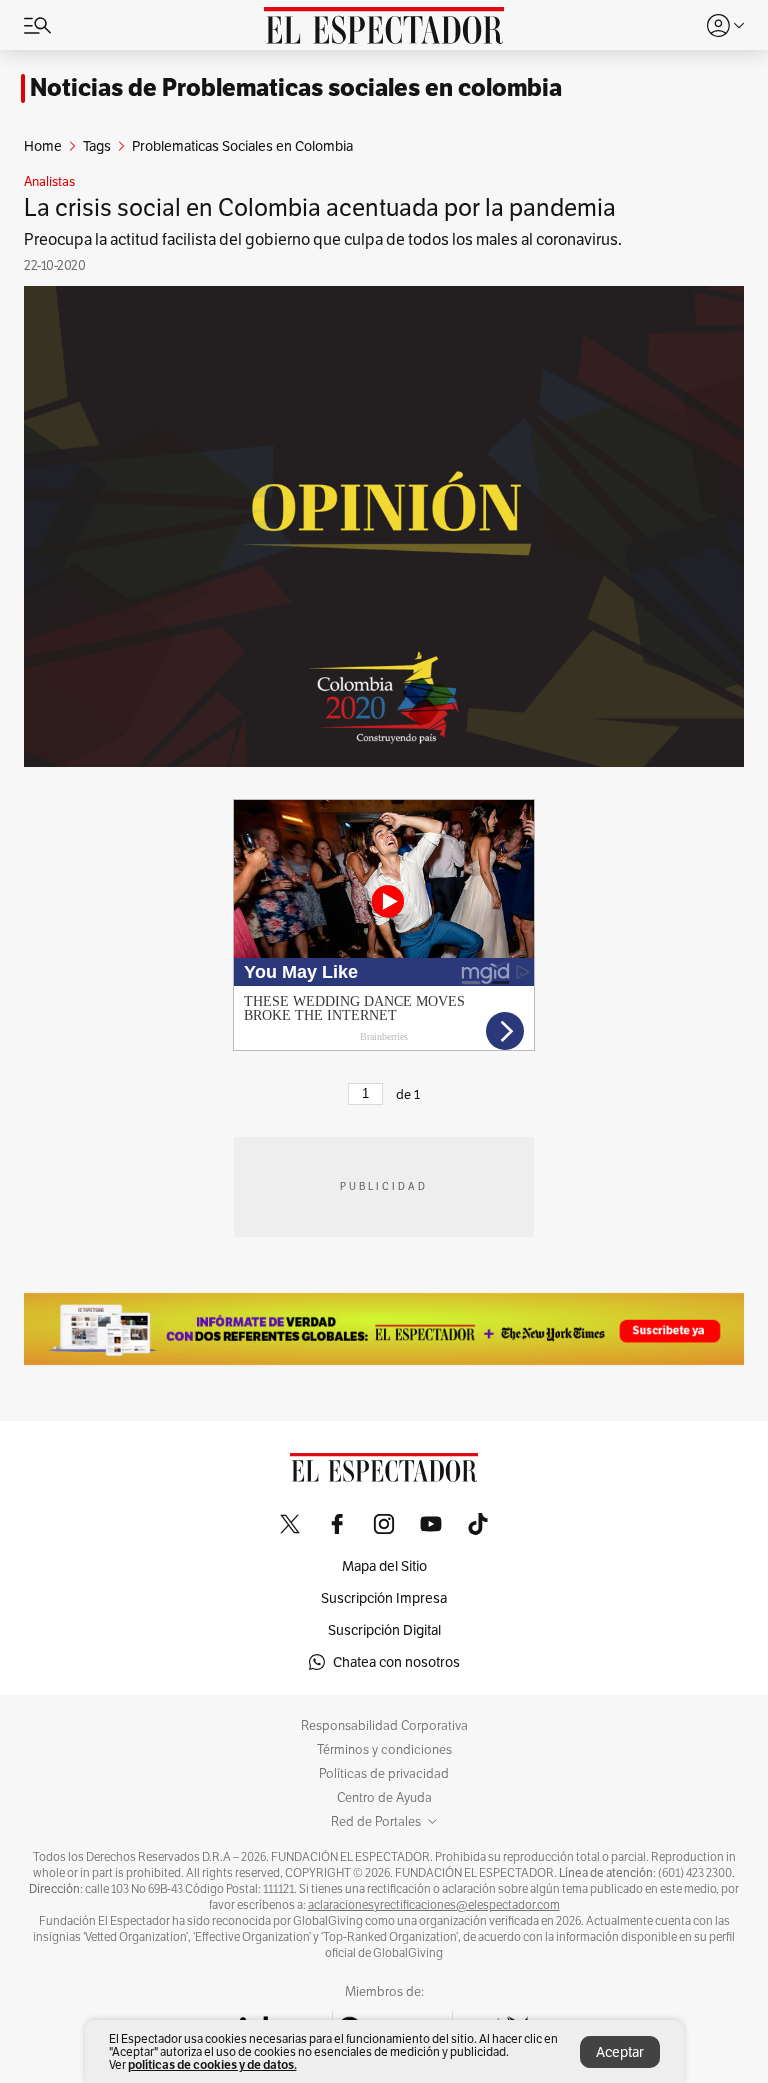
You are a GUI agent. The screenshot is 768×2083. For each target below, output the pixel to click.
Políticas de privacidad (384, 1774)
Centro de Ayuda (384, 1798)
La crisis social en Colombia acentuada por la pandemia (320, 207)
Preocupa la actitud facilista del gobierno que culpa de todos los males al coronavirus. (323, 239)
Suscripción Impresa (384, 1598)
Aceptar (620, 2052)
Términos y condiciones (384, 1750)
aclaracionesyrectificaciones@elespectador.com (434, 1905)
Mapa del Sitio (384, 1566)
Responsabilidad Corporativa (384, 1726)
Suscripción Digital (384, 1630)
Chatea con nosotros (396, 1662)
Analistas (49, 182)
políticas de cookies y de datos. (212, 2064)
